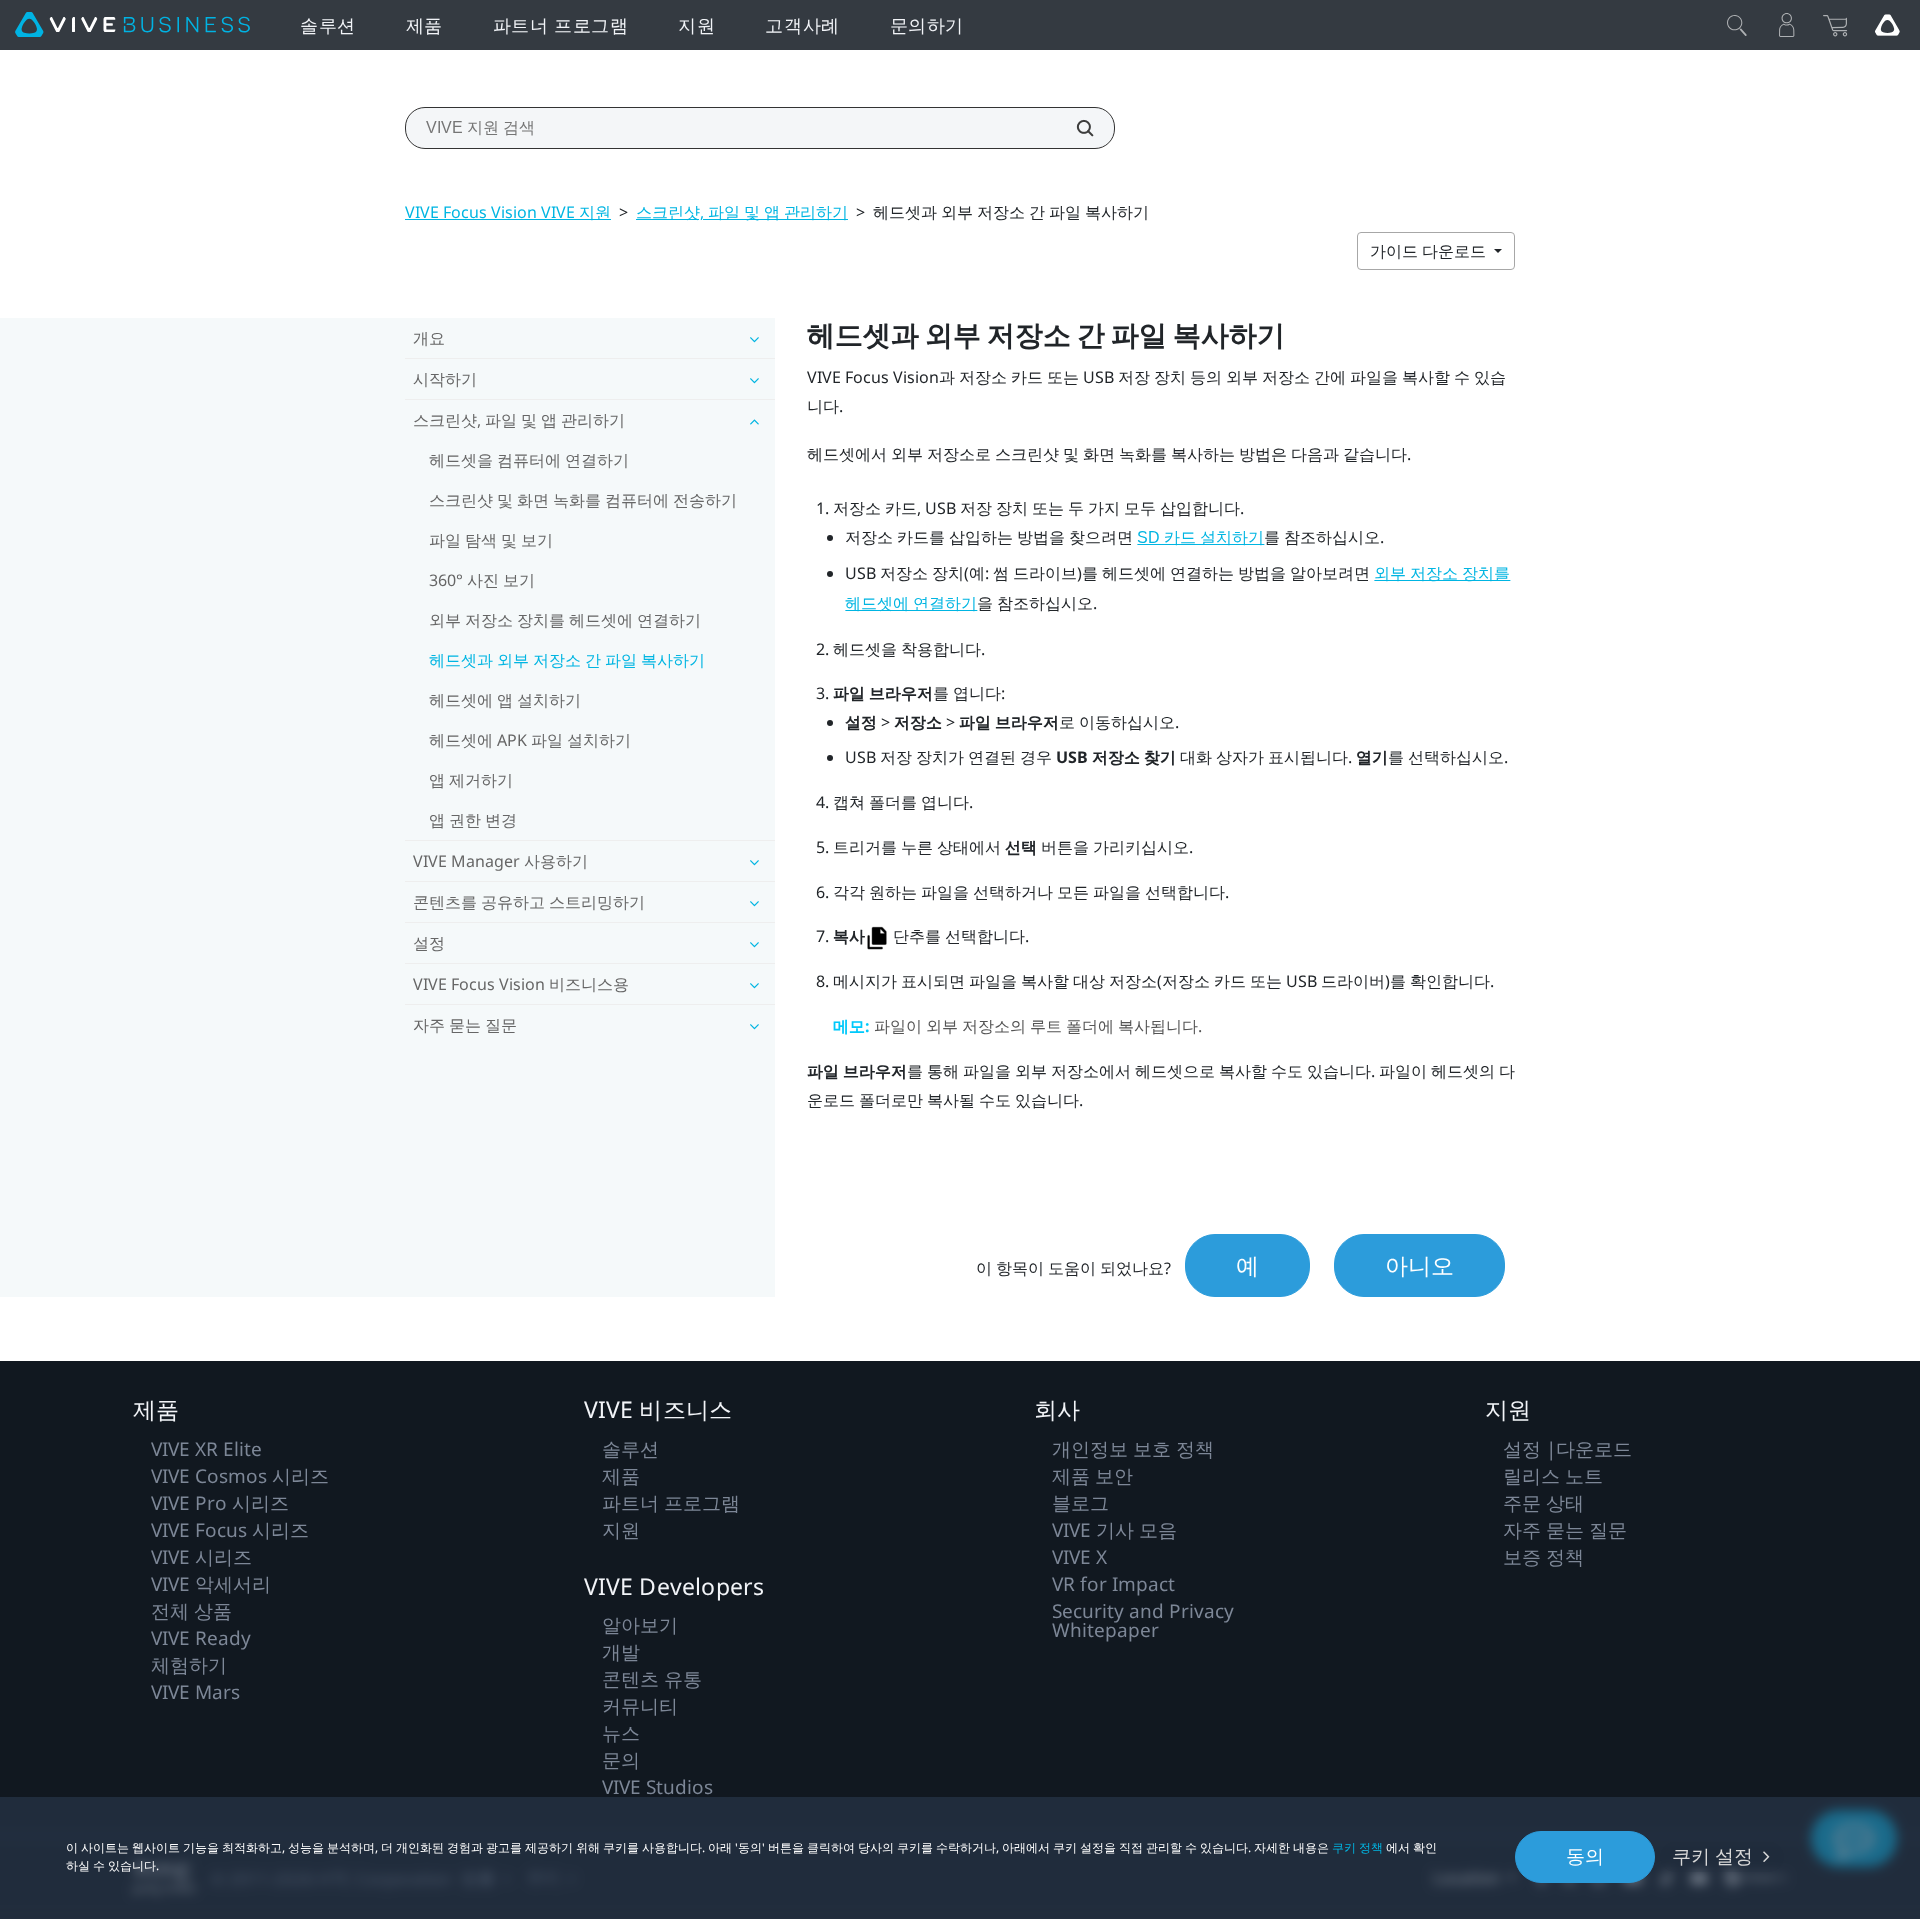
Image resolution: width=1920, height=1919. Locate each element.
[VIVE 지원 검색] (1074, 128)
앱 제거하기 (471, 780)
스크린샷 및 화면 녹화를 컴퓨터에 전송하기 (583, 500)
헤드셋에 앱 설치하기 (505, 700)
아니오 (1419, 1265)
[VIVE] (132, 25)
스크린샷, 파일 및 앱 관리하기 (742, 212)
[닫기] (1737, 25)
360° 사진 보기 (482, 580)
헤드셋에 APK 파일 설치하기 (530, 740)
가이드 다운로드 (1430, 251)
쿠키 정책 (1357, 1847)
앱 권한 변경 (473, 820)
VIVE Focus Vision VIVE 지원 (508, 212)
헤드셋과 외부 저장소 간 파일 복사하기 (567, 660)
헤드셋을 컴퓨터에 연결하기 (529, 460)
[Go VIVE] (1887, 25)
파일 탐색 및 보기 (491, 540)
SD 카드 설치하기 (1200, 537)
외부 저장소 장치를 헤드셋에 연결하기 (565, 620)
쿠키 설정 (1712, 1856)
